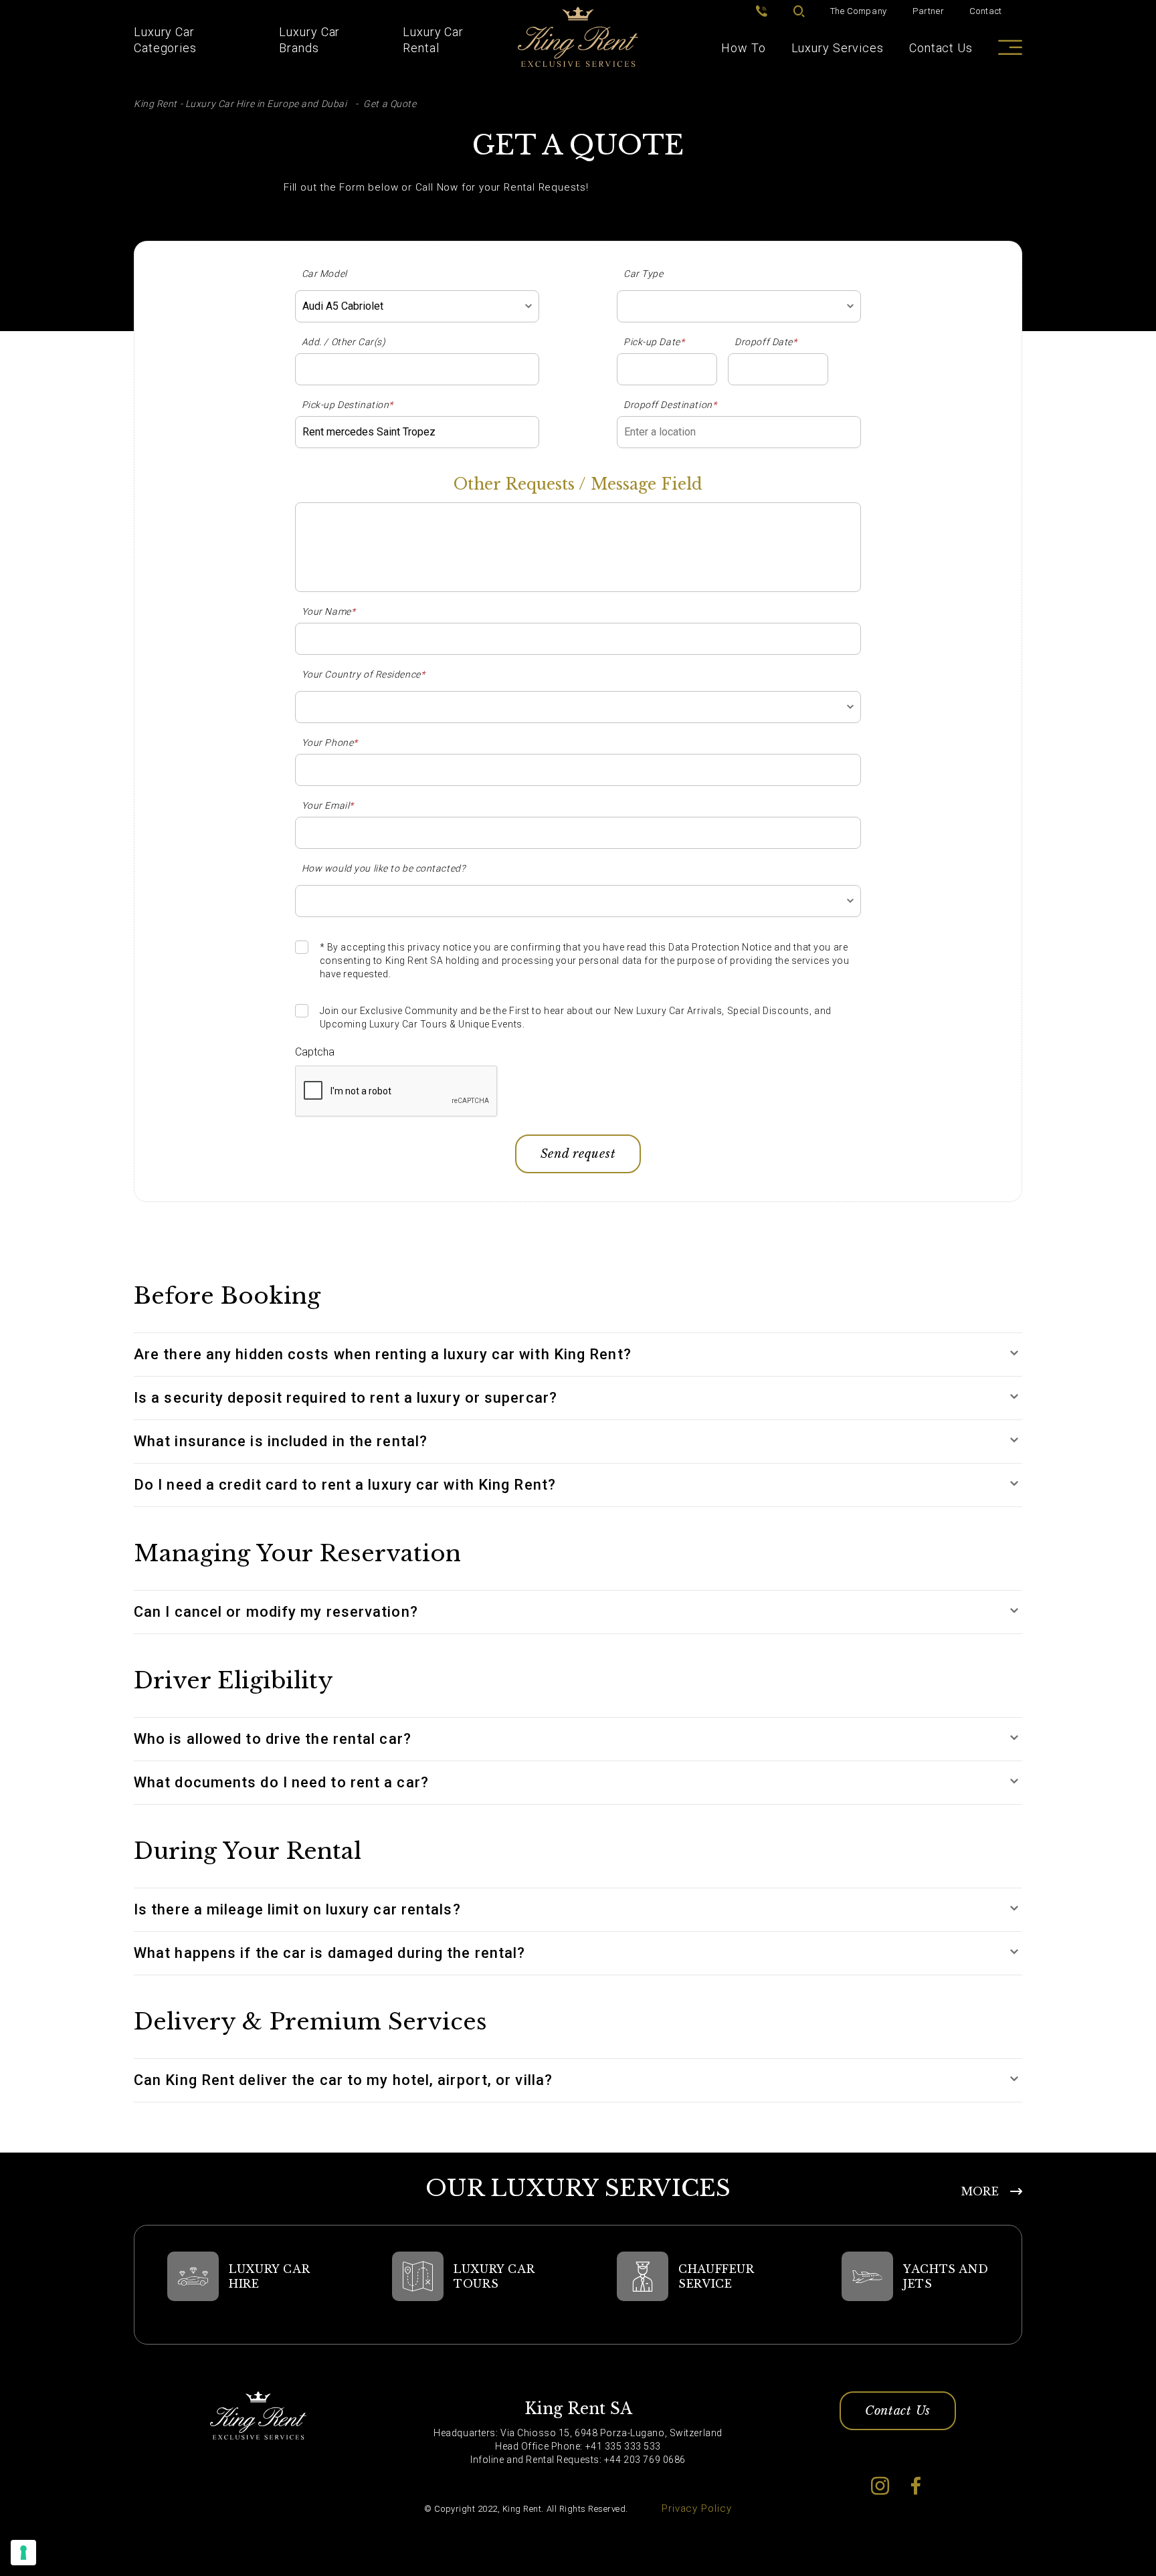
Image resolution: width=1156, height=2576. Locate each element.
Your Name (329, 611)
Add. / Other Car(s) (344, 342)
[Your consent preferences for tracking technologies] (23, 2553)
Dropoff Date (766, 342)
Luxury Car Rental (433, 40)
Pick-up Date (654, 342)
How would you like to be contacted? (384, 868)
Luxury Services (838, 48)
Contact (986, 11)
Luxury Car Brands (309, 40)
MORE (980, 2191)
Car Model (324, 274)
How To (743, 48)
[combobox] (417, 306)
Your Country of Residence (364, 674)
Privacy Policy (697, 2508)
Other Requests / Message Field (578, 484)
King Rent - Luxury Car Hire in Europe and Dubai (240, 104)
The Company (859, 11)
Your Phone (330, 742)
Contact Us (941, 48)
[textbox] (739, 306)
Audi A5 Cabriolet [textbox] (343, 306)
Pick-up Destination (348, 405)
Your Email (328, 805)
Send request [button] (578, 1154)
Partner (929, 11)
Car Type (643, 274)
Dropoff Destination (670, 405)
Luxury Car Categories (165, 40)
